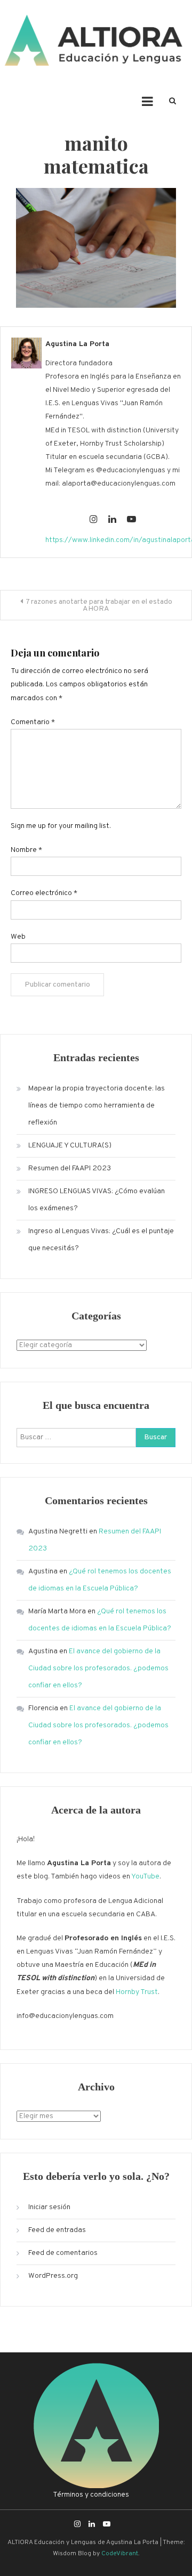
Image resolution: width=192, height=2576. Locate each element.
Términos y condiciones (91, 2495)
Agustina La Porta (77, 344)
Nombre (26, 850)
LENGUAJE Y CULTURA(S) (70, 1146)
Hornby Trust (137, 1992)
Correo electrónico (44, 893)
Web (18, 937)
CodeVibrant (120, 2554)
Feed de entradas (57, 2230)
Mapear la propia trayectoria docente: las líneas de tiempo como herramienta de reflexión (97, 1106)
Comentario (33, 722)
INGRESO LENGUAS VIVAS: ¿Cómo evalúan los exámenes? (97, 1200)
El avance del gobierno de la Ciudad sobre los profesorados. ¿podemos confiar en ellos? (98, 1668)
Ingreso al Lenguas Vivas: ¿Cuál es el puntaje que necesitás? (101, 1240)
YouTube (145, 1877)
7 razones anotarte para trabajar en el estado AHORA (99, 605)
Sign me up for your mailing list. (61, 826)
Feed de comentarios (63, 2253)
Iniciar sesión (49, 2207)
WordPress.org (53, 2276)
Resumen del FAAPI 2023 (70, 1168)
